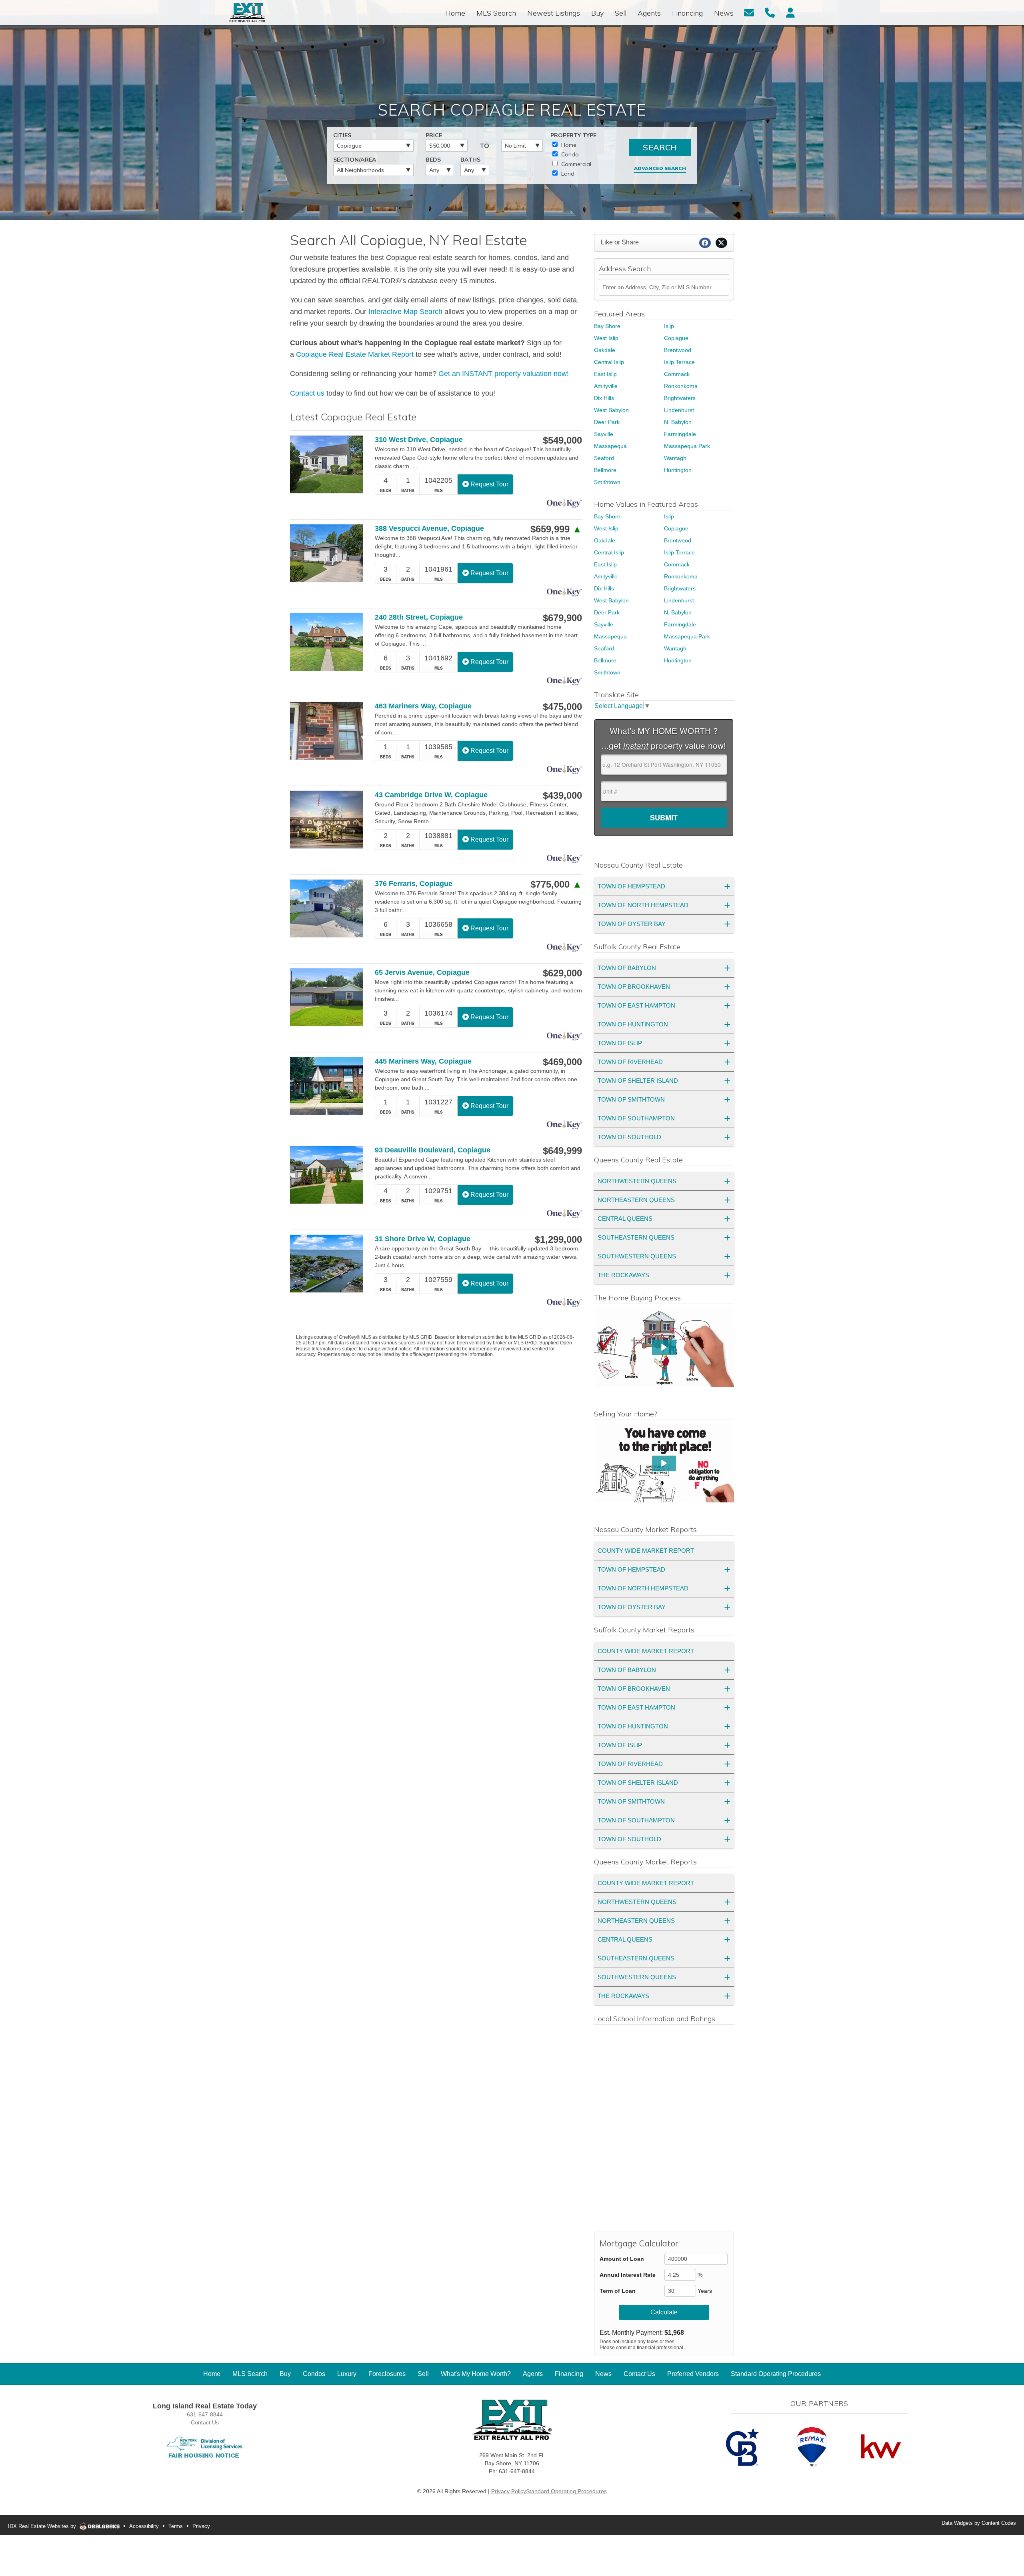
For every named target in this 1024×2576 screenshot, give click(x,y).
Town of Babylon (627, 968)
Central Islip (609, 362)
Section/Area (355, 160)
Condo (569, 154)
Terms (176, 2526)
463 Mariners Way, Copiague (423, 706)
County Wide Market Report (646, 1551)
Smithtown (607, 482)
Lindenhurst (679, 410)
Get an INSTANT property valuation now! (504, 374)
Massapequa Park (687, 446)
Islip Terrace (679, 362)
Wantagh (675, 458)
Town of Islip (620, 1043)
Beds (433, 160)
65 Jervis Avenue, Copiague (422, 972)
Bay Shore (607, 326)
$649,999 (562, 1151)
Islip (669, 326)
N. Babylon (678, 422)
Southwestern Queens (637, 1256)
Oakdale (605, 350)
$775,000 (556, 884)
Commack (677, 374)
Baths (470, 160)
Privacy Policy (509, 2491)
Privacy (201, 2526)
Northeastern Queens (636, 1200)
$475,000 (562, 707)
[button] (664, 1347)
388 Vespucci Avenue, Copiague (429, 528)
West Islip (606, 338)
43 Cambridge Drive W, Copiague (431, 795)
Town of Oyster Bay (632, 924)
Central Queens (625, 1219)
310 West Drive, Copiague (419, 440)
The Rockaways (623, 1275)
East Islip (605, 374)
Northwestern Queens (637, 1181)
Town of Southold (629, 1137)
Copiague (676, 338)
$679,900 (562, 618)
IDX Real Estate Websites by (43, 2526)
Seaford (604, 458)
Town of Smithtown (631, 1099)
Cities (342, 135)
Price (434, 135)
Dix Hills (604, 398)
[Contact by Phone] (770, 12)
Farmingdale (680, 434)
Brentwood (678, 350)
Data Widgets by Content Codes (979, 2523)
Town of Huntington (633, 1024)
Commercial (575, 164)
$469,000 (562, 1062)
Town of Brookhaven (634, 987)
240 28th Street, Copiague (419, 617)
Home (568, 145)
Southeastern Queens (636, 1237)
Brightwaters (680, 398)
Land (567, 174)
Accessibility (144, 2526)
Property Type (573, 135)
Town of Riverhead (630, 1062)
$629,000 (562, 973)
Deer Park (607, 422)
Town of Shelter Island (638, 1081)
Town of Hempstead (631, 886)
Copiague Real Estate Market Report (355, 354)
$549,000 (562, 440)
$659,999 (556, 529)
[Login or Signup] (790, 12)
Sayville (604, 434)
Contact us (307, 393)
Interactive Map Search (405, 312)
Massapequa (610, 446)
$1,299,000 (558, 1240)
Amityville (606, 386)
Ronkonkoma (681, 386)
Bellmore (605, 470)
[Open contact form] (749, 12)
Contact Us (205, 2422)
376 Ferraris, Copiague (414, 884)
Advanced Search (660, 168)
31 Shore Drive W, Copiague (423, 1239)
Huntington (678, 470)
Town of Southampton (636, 1118)
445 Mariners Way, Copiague (423, 1061)
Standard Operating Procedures (566, 2491)
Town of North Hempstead (643, 905)
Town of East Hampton (636, 1005)
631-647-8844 (205, 2414)
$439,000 (562, 796)
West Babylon (611, 410)
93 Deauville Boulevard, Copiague (433, 1150)
